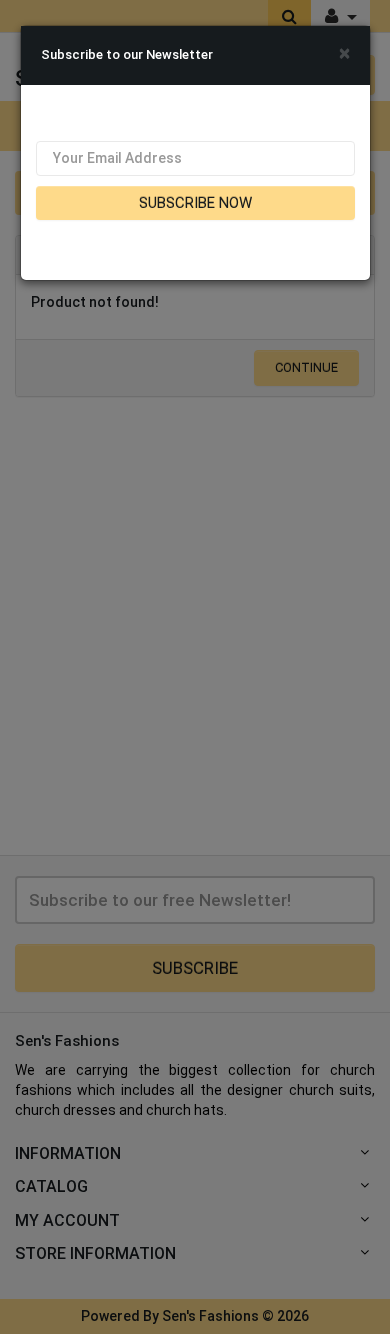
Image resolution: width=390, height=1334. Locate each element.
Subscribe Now (195, 203)
